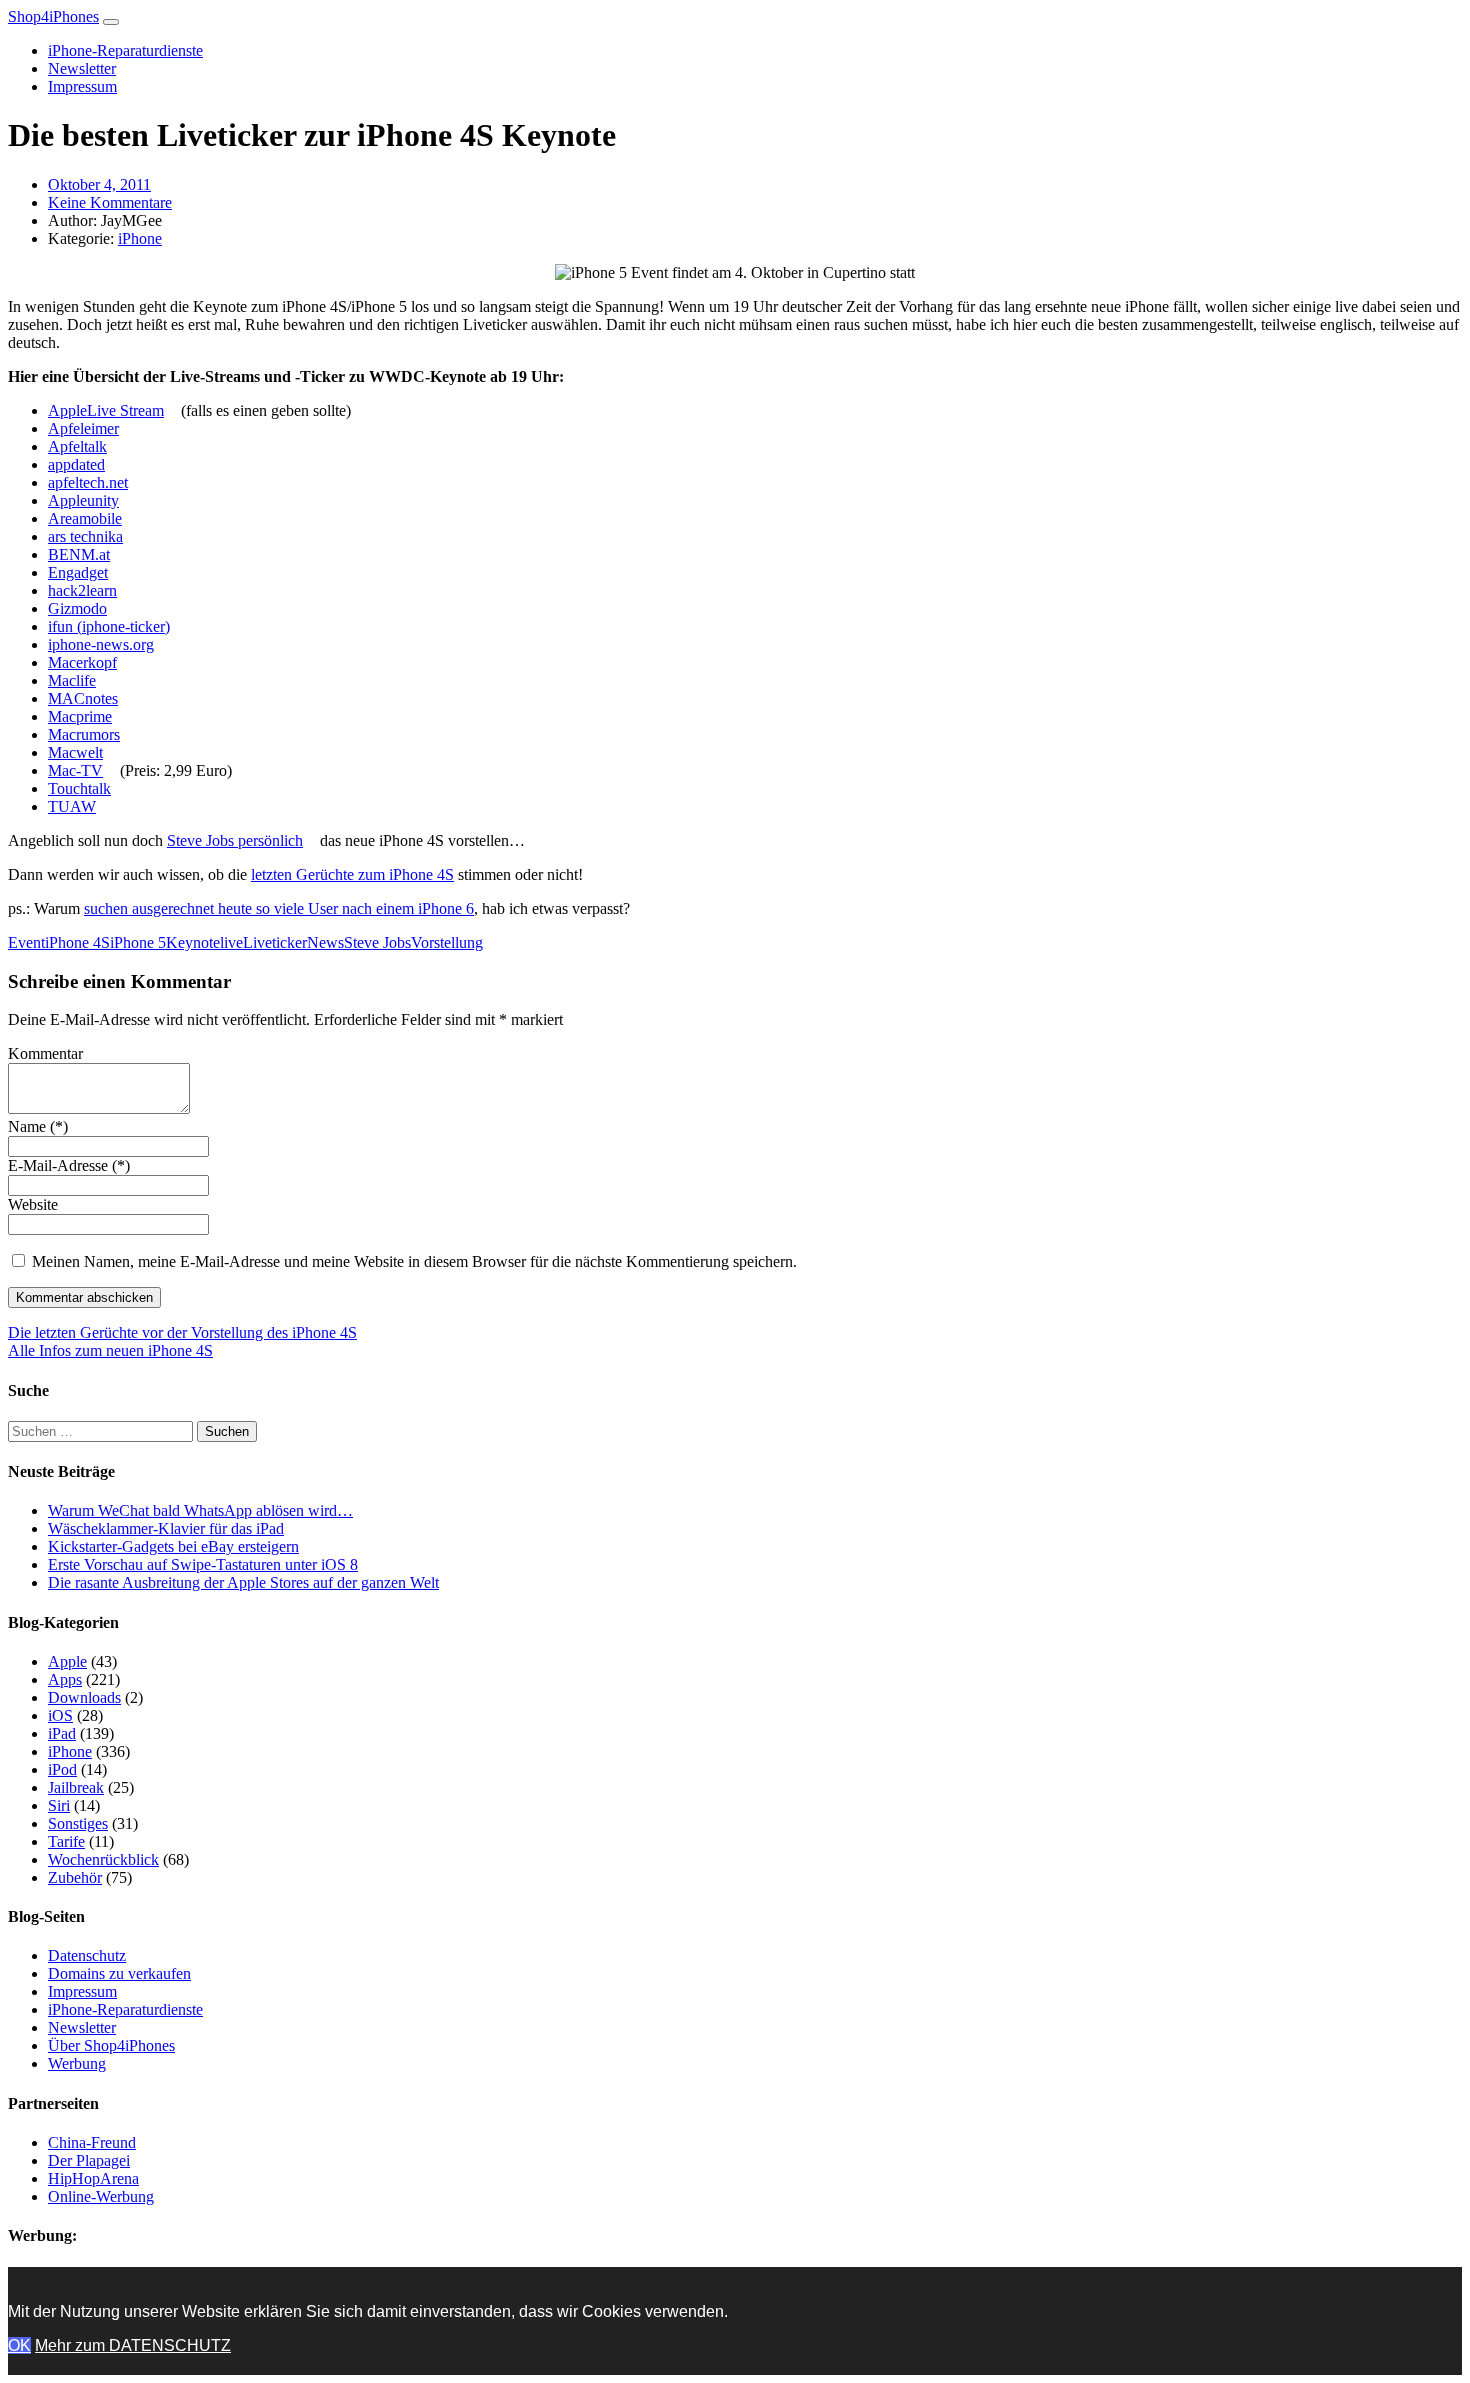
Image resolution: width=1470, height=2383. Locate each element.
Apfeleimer (83, 428)
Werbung (77, 2063)
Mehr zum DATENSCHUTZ (133, 2345)
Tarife (66, 1841)
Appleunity (83, 500)
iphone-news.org (101, 644)
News (325, 942)
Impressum (82, 86)
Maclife (72, 680)
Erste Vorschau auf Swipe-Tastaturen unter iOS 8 (203, 1564)
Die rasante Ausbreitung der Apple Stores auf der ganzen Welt (243, 1582)
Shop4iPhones (53, 16)
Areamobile (85, 518)
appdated (76, 464)
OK (19, 2345)
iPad (62, 1733)
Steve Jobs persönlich (235, 840)
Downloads (84, 1697)
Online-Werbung (101, 2196)
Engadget (78, 572)
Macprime (80, 716)
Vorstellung (447, 942)
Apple (67, 1661)
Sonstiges (78, 1823)
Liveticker (275, 942)
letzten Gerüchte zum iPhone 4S (352, 874)
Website (33, 1204)
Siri (59, 1805)
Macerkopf (82, 662)
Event (26, 942)
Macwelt (75, 752)
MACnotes (83, 698)
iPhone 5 (138, 942)
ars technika (85, 536)
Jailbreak (76, 1787)
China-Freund (92, 2142)
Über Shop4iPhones (111, 2045)
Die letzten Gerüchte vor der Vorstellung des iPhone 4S (182, 1332)
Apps (65, 1679)
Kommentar (45, 1053)
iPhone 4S (77, 942)
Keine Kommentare (110, 202)
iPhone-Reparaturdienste (125, 50)
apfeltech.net (88, 482)
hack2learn (82, 590)
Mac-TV (75, 770)
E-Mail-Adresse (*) (69, 1165)
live (231, 942)
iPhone (140, 238)
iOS (60, 1715)
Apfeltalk (77, 446)
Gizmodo (77, 608)
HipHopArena (93, 2178)
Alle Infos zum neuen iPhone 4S (110, 1350)
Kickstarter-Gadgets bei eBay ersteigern (173, 1546)
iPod (62, 1769)
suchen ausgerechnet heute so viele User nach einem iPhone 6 (279, 908)
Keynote (193, 942)
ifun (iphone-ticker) (109, 626)
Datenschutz (87, 1955)
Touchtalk (79, 788)
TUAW (72, 806)
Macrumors (84, 734)
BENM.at (79, 554)
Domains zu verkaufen (119, 1973)
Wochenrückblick (103, 1859)
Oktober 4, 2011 (99, 184)
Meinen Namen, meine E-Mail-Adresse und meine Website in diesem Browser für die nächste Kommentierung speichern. (414, 1261)
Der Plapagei (89, 2160)
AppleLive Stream (106, 410)
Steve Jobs (377, 942)
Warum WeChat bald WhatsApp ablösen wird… (200, 1510)
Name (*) (38, 1126)
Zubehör (75, 1877)
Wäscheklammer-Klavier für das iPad (166, 1528)
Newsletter (82, 68)
